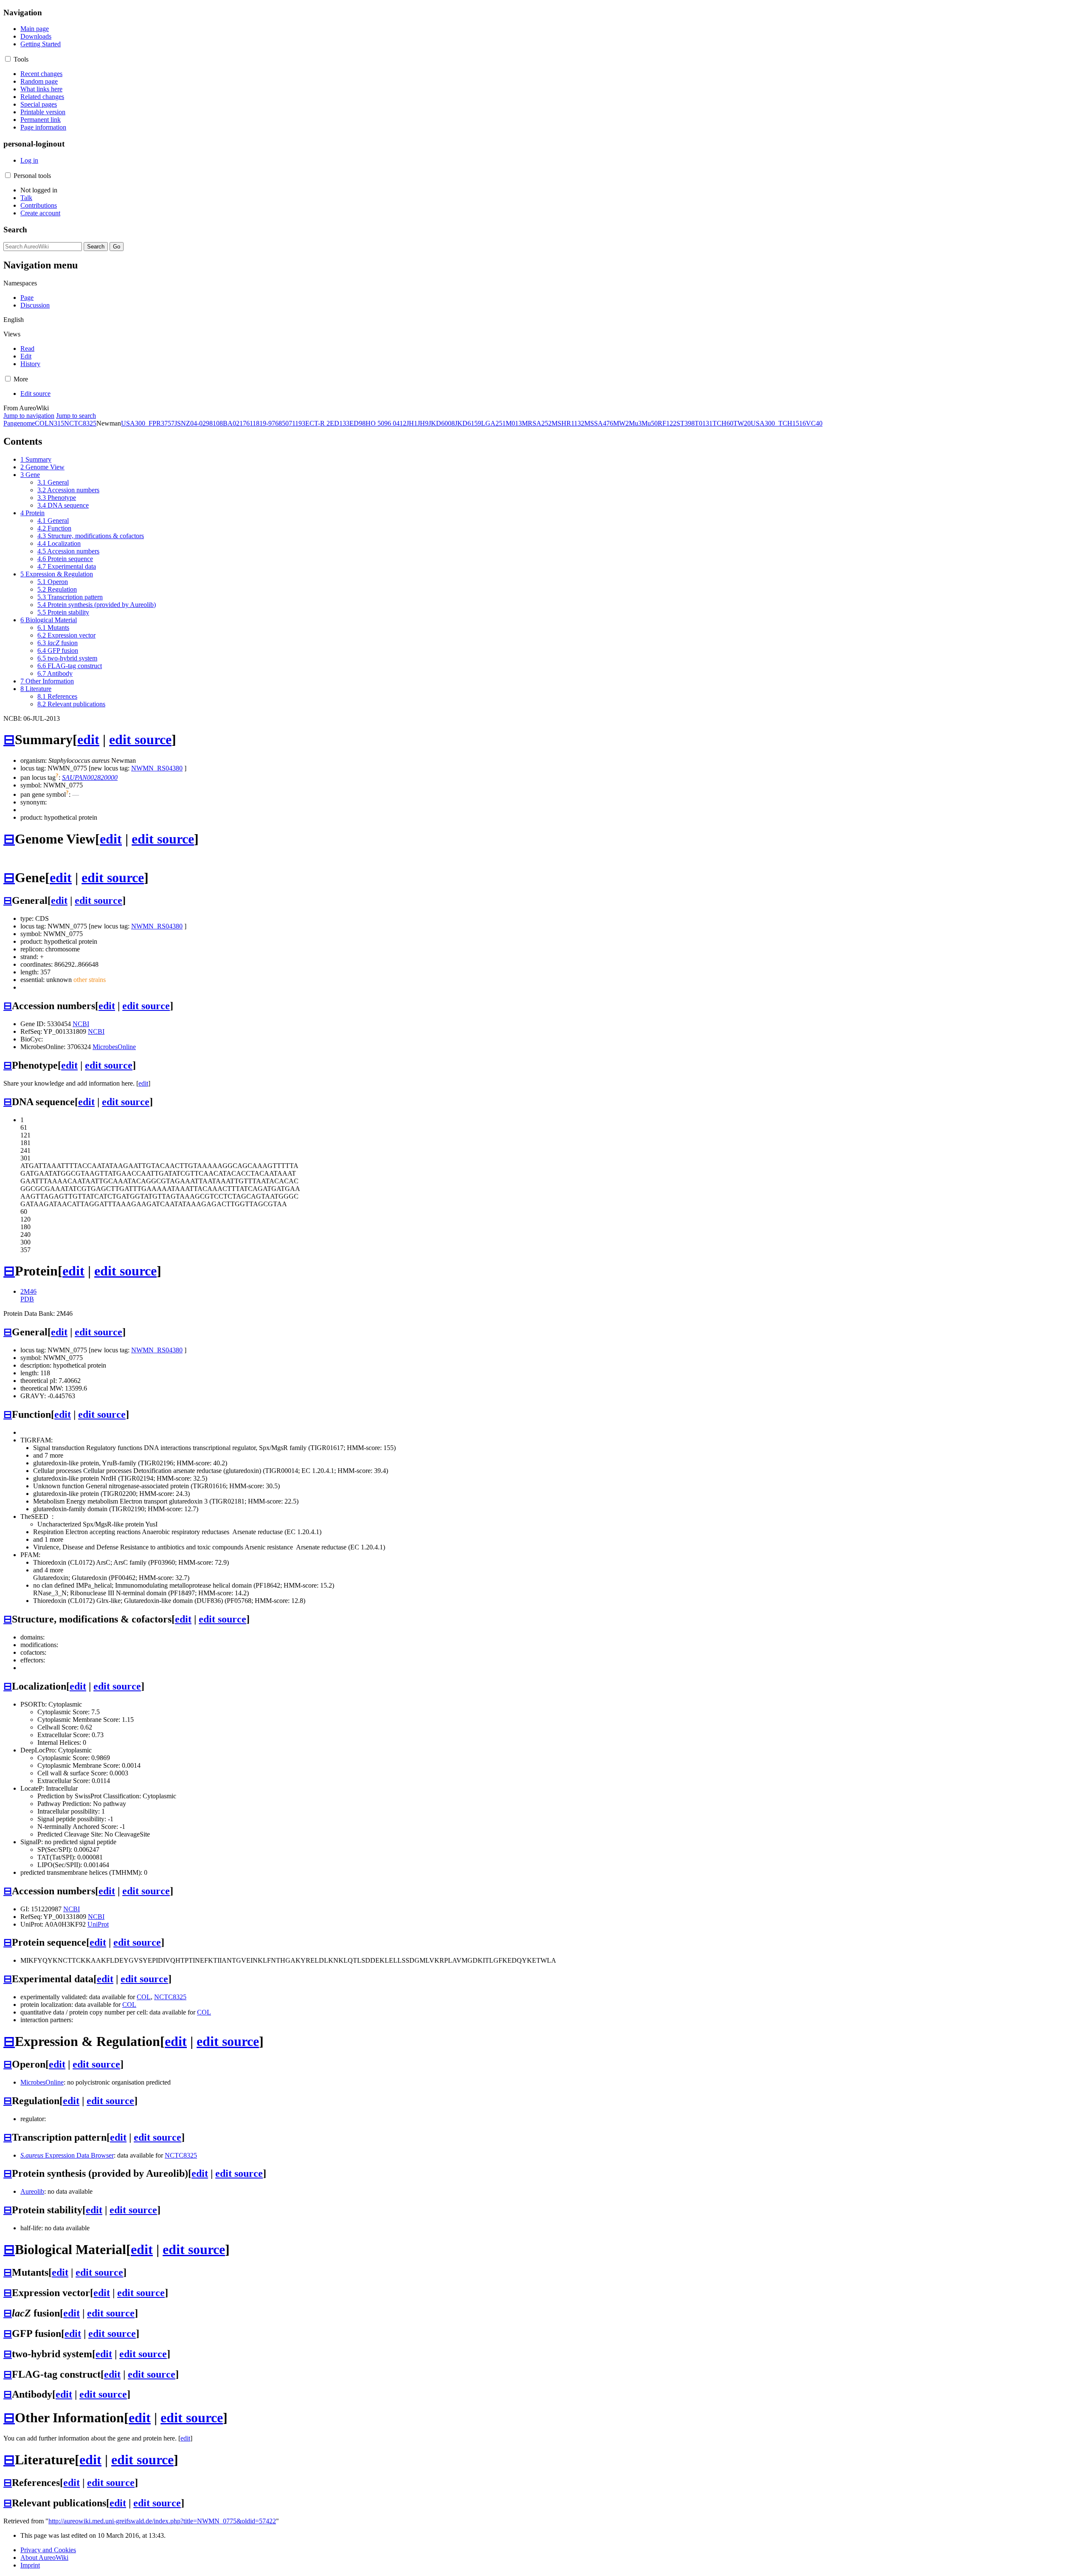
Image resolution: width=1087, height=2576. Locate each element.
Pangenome (19, 423)
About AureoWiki (44, 2558)
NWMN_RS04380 (157, 768)
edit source (140, 739)
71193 (297, 423)
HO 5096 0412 (386, 423)
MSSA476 (599, 423)
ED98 (358, 423)
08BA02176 (233, 423)
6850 (282, 423)
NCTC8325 (80, 423)
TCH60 (723, 423)
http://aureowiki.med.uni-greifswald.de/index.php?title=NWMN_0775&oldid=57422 (162, 2521)
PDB (27, 1299)
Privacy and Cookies (48, 2550)
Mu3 (635, 423)
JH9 (423, 423)
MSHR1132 (568, 423)
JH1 (412, 423)
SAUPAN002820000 (90, 777)
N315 (56, 423)
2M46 (28, 1291)
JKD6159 (468, 423)
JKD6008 (442, 423)
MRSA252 (537, 423)
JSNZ (182, 423)
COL (42, 423)
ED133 (340, 423)
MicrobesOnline (114, 1047)
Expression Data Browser (67, 2155)
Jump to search (76, 416)
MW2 (621, 423)
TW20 (742, 423)
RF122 (667, 423)
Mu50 (650, 423)
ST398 (686, 423)
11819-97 (262, 423)
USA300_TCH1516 (778, 423)
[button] (8, 59)
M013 (514, 423)
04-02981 (203, 423)
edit (88, 739)
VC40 (814, 423)
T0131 (704, 423)
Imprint (30, 2565)
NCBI (81, 1024)
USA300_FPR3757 (148, 423)
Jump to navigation (29, 416)
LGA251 (493, 423)
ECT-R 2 (318, 423)
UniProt (98, 1924)
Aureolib (32, 2191)
